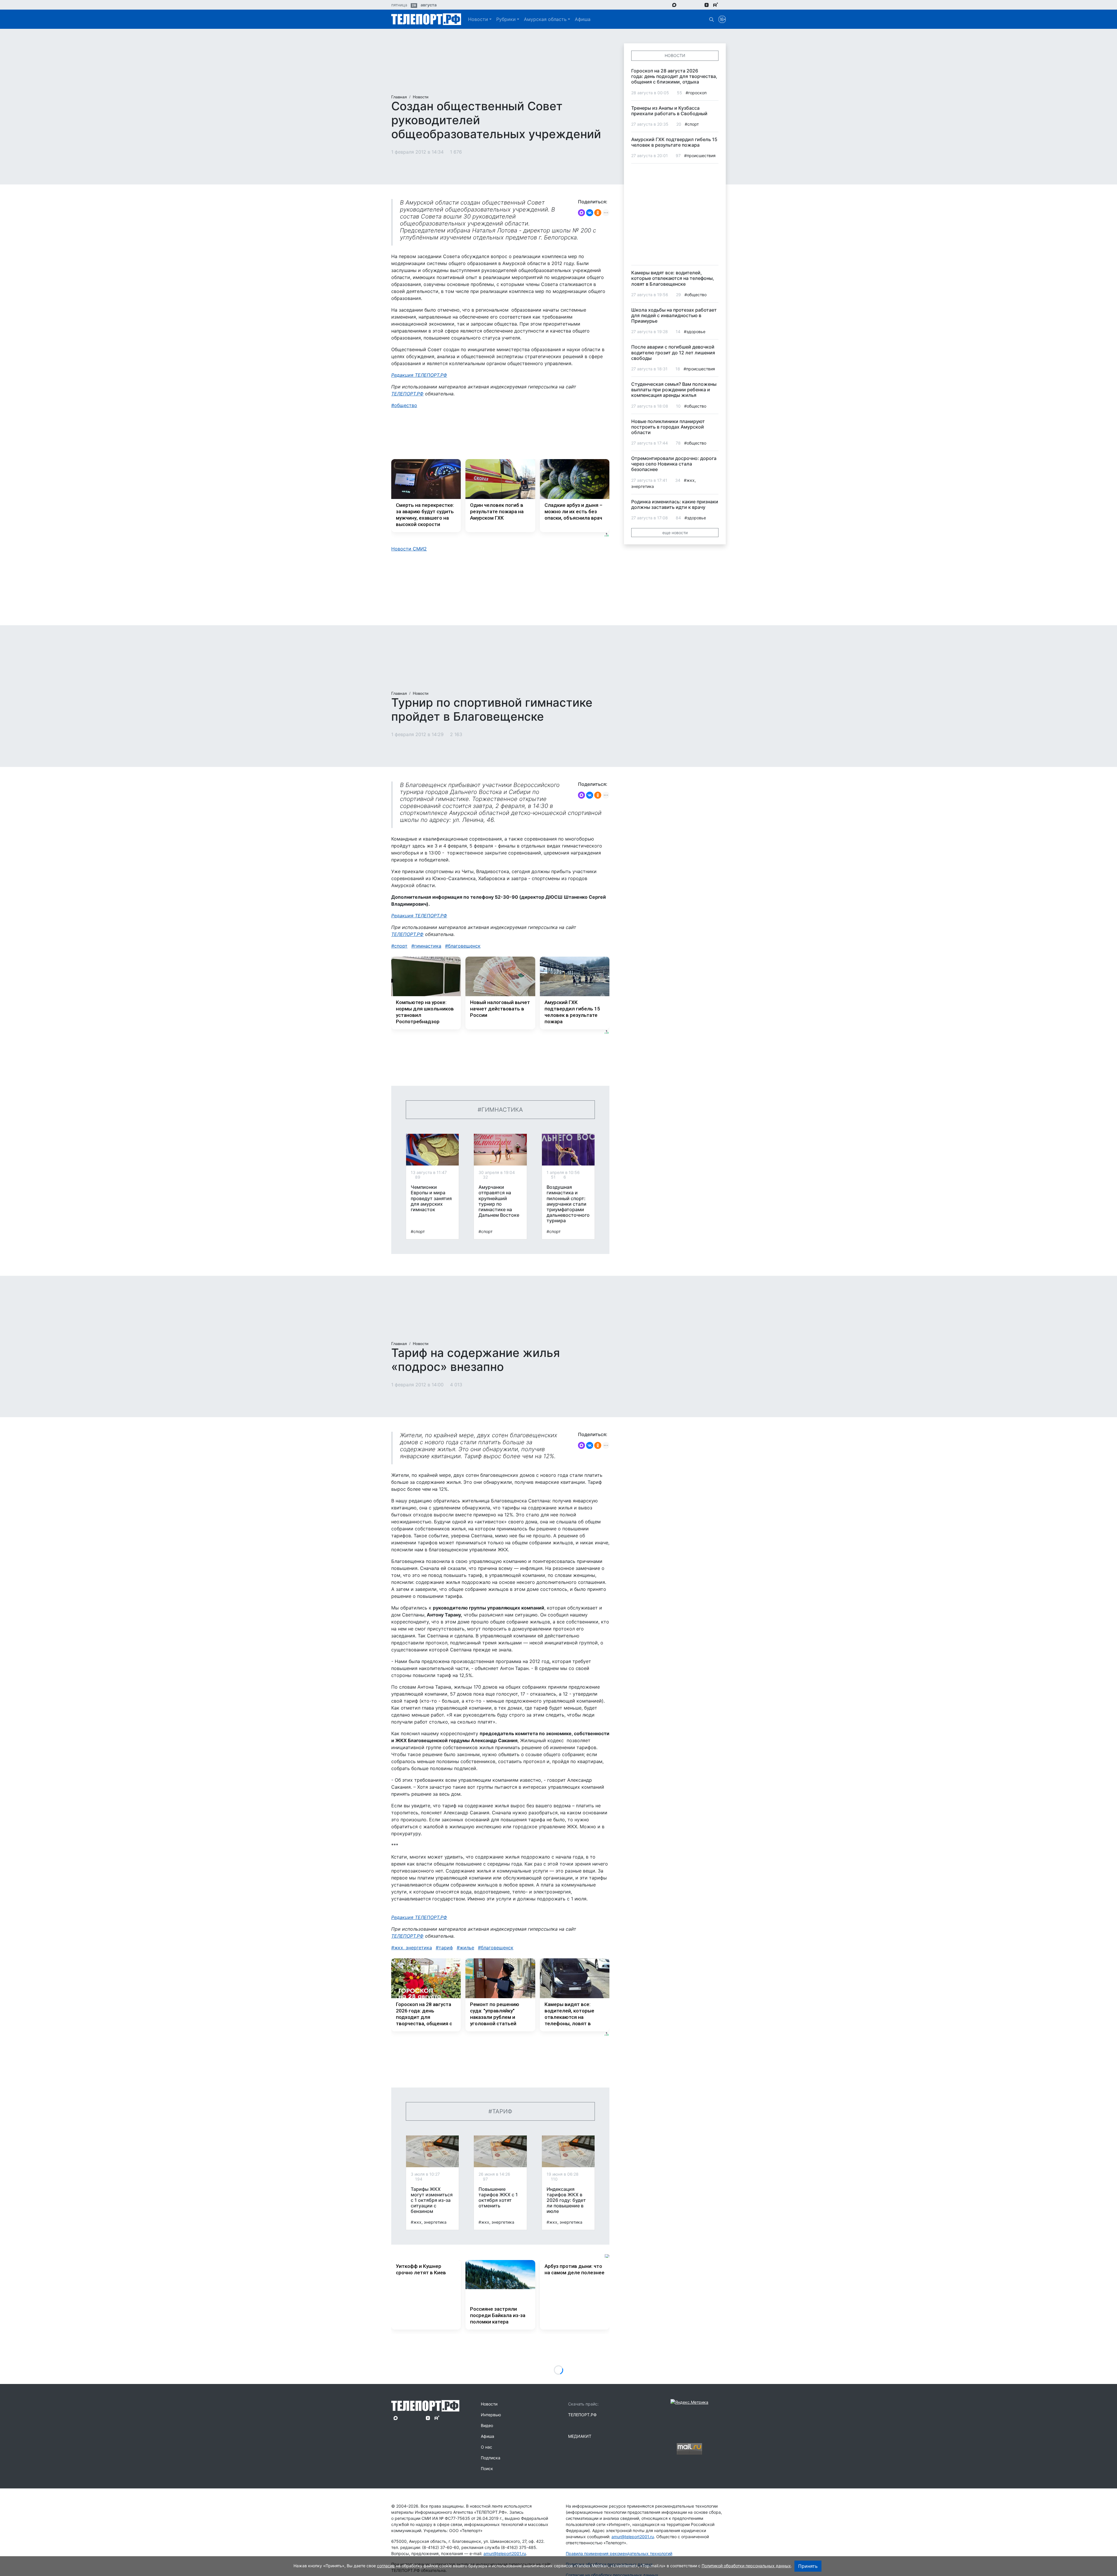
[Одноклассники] (598, 213)
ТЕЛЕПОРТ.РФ (407, 394)
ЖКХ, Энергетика (413, 1948)
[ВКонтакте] (590, 213)
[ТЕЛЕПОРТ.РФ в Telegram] (683, 5)
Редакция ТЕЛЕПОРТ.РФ (419, 375)
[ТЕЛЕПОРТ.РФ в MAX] (674, 5)
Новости (478, 19)
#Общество (696, 295)
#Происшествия (700, 156)
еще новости (675, 533)
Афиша (583, 19)
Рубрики (506, 19)
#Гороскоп (696, 93)
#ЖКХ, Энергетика (429, 2222)
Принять (808, 2566)
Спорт (401, 946)
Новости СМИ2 (409, 549)
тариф (446, 1948)
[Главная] (426, 19)
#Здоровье (695, 332)
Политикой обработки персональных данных (746, 2566)
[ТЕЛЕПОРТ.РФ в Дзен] (707, 5)
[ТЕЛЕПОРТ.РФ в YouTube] (724, 5)
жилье (467, 1948)
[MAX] (581, 213)
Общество (406, 405)
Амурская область (545, 19)
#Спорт (418, 1231)
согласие (386, 2566)
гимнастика (428, 946)
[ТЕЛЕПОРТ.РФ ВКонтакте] (690, 5)
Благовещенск (464, 946)
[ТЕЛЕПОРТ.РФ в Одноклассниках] (698, 5)
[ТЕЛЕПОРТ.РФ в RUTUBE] (716, 5)
